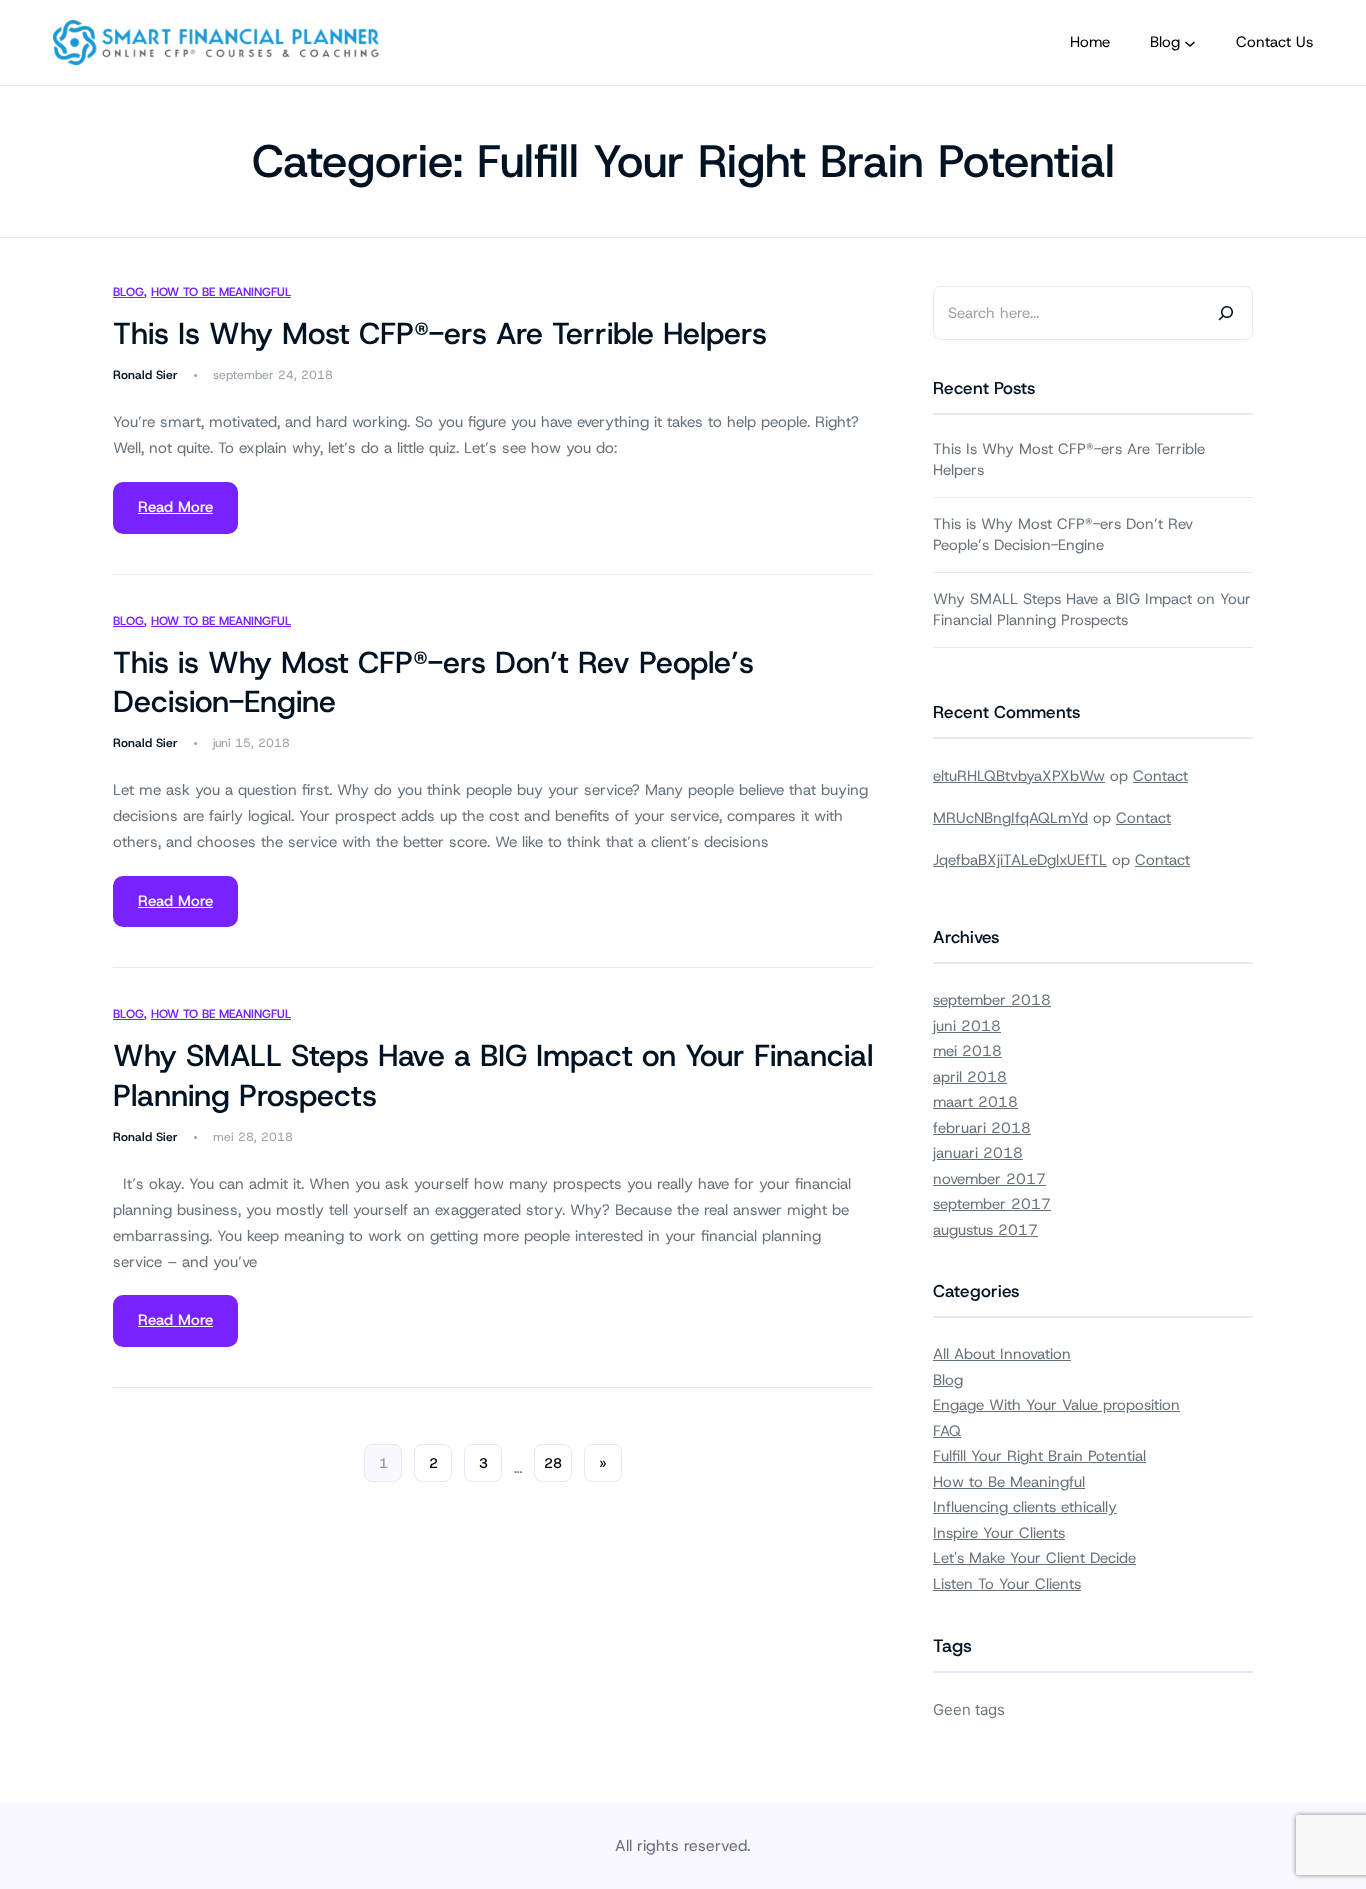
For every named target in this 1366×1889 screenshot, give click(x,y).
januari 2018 (978, 1153)
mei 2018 (967, 1051)
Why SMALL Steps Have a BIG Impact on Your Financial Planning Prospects (493, 1075)
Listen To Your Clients (1007, 1584)
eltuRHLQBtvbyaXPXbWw (1019, 776)
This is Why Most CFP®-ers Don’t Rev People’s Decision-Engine (433, 682)
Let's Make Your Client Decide (1034, 1558)
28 (553, 1463)
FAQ (947, 1431)
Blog (128, 292)
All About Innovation (1002, 1354)
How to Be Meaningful (221, 292)
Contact (1160, 776)
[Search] (1226, 313)
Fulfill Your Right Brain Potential (1039, 1456)
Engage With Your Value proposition (1056, 1405)
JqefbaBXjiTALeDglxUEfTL (1020, 860)
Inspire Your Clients (999, 1533)
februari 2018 (982, 1128)
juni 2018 (967, 1026)
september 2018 (992, 1000)
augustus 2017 (985, 1230)
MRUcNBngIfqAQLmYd (1010, 818)
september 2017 (992, 1204)
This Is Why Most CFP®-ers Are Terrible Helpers (440, 333)
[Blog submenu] (1190, 43)
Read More (175, 507)
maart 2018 (975, 1102)
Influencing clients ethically (1025, 1507)
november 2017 (989, 1179)
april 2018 (970, 1077)
